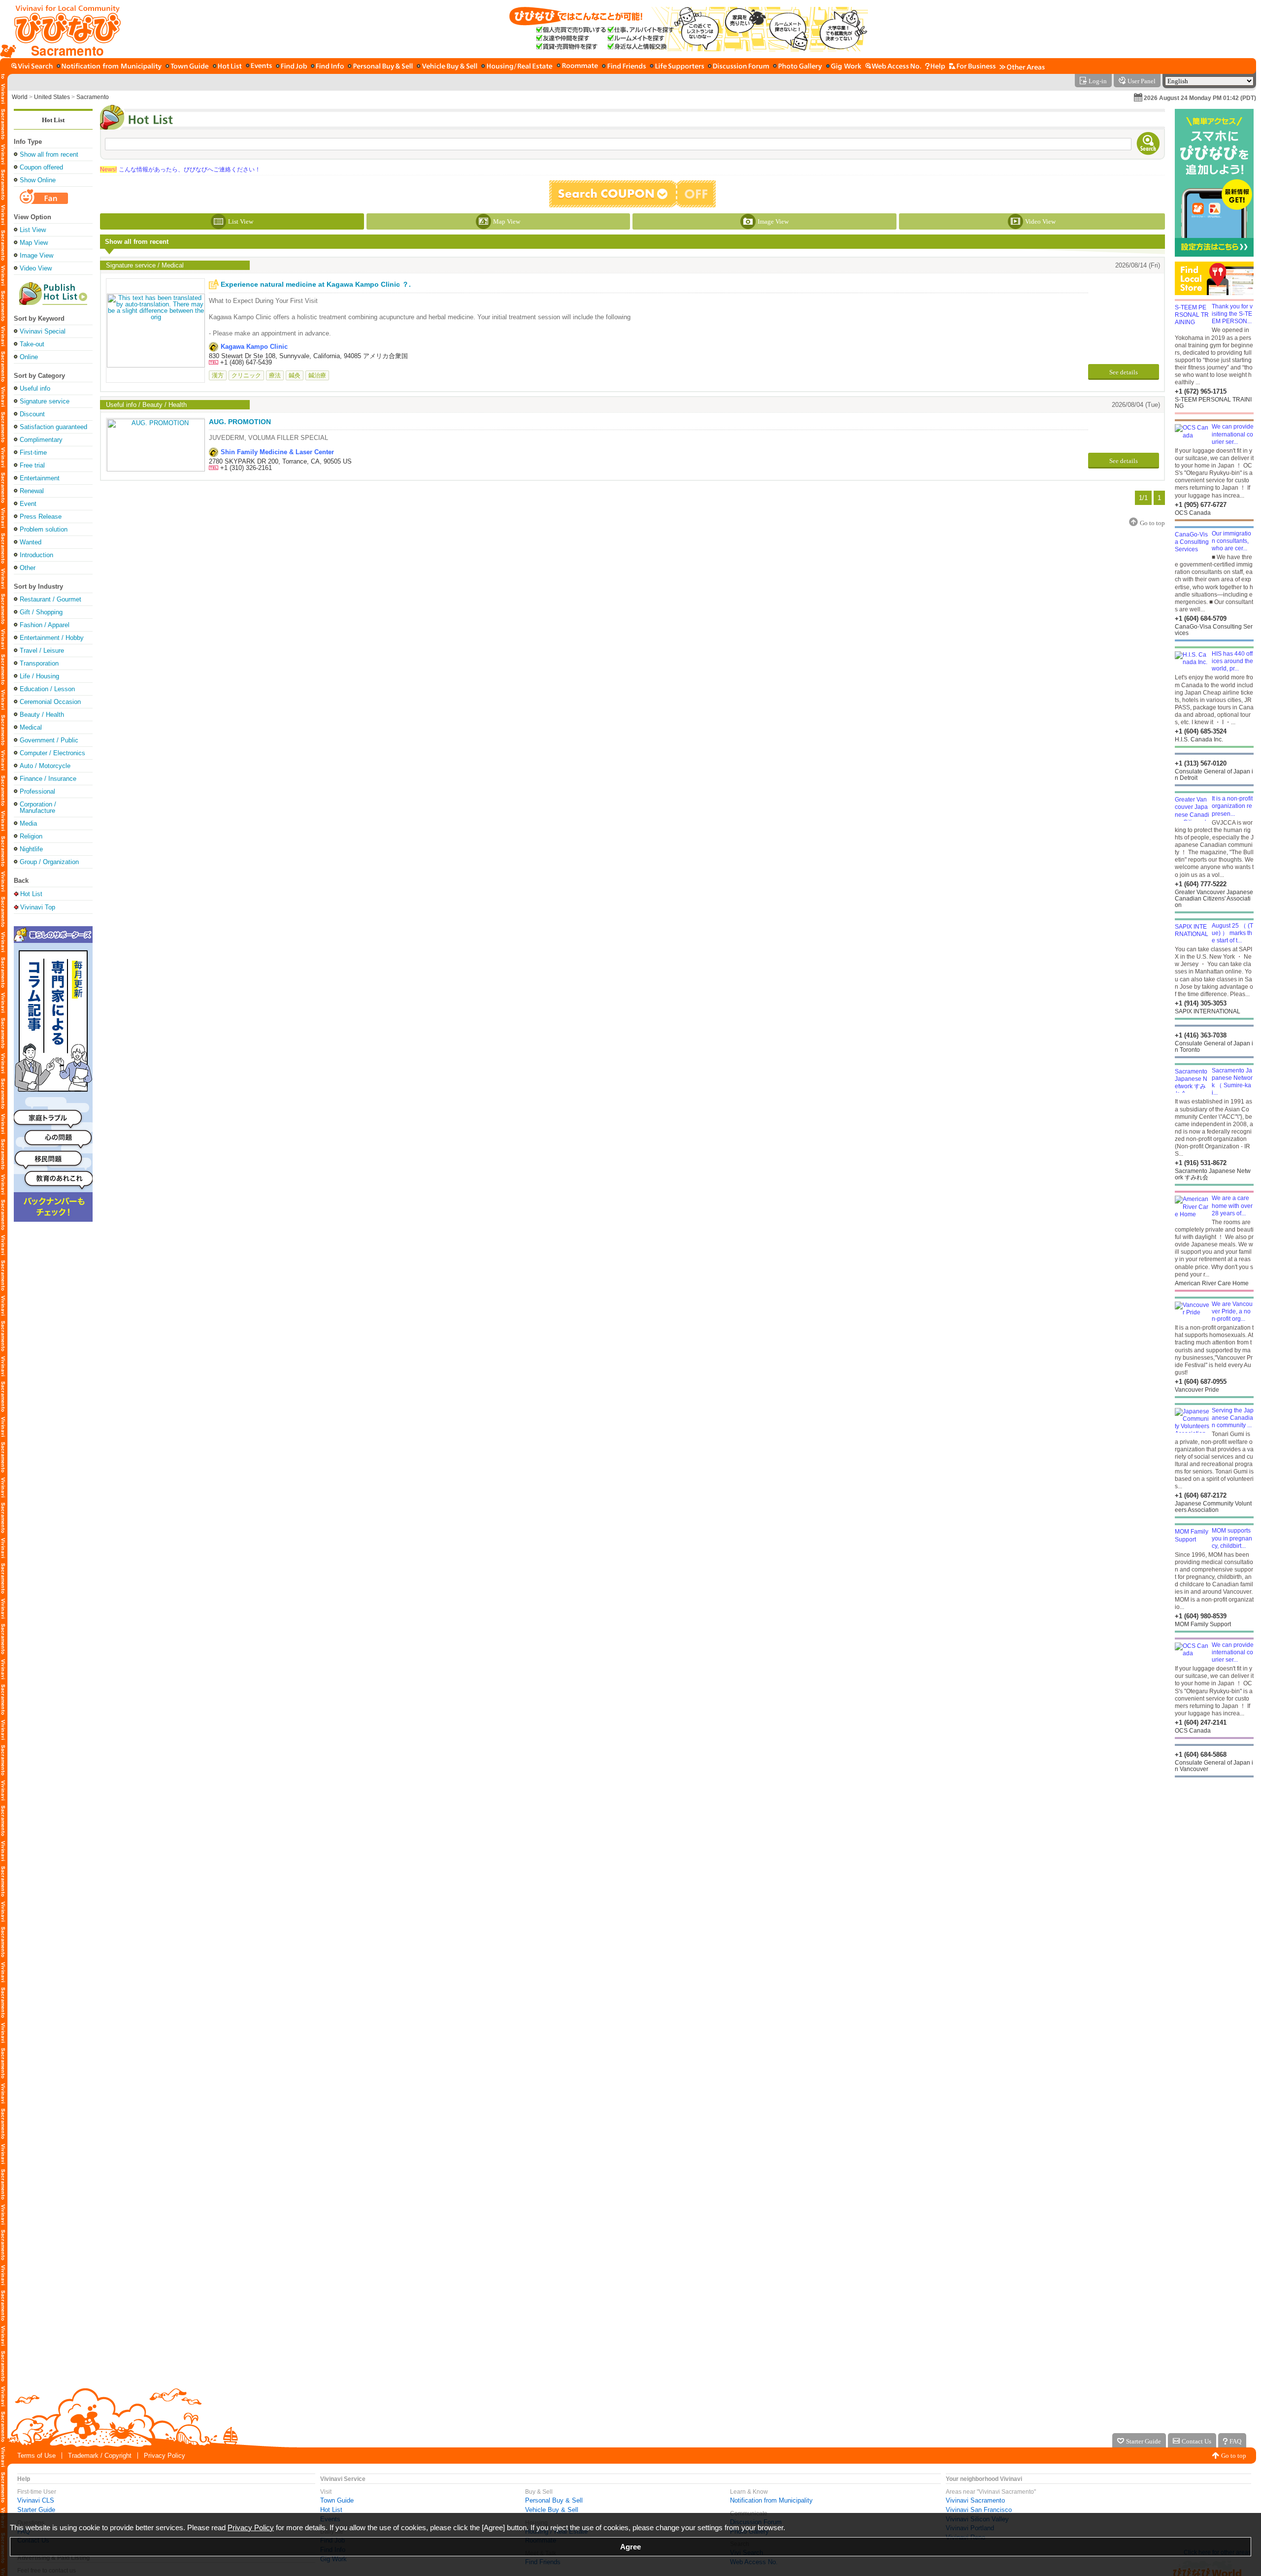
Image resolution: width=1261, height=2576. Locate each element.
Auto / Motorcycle (45, 766)
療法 (275, 375)
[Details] (156, 330)
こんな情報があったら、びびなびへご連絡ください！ (180, 169)
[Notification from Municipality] (109, 67)
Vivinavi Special (43, 331)
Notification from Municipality (771, 2500)
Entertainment (40, 478)
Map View (34, 243)
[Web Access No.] (893, 67)
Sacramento (93, 97)
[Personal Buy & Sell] (380, 67)
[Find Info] (327, 67)
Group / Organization (49, 862)
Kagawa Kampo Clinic (254, 347)
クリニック (246, 375)
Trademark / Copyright (100, 2456)
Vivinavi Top (38, 907)
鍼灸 (295, 375)
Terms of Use (36, 2456)
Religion (31, 836)
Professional (37, 791)
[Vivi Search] (32, 67)
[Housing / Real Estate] (517, 67)
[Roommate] (577, 67)
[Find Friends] (624, 67)
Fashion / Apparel (45, 625)
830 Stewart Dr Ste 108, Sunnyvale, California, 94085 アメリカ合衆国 (308, 356)
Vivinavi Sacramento (975, 2500)
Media (28, 823)
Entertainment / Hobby (52, 638)
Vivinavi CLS (36, 2500)
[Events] (259, 67)
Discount (32, 414)
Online (29, 357)
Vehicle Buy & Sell (552, 2510)
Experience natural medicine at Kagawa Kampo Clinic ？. (316, 284)
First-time (33, 452)
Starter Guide (36, 2510)
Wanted (31, 542)
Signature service (45, 401)
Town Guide (337, 2500)
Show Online (38, 180)
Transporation (39, 663)
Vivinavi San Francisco (979, 2510)
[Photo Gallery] (797, 67)
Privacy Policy (165, 2456)
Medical (31, 727)
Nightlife (31, 849)
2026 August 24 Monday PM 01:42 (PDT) (1200, 98)
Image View (36, 255)
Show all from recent (49, 154)
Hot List (53, 120)
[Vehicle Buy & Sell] (447, 67)
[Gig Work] (844, 67)
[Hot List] (227, 67)
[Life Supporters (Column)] (677, 67)
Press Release (41, 517)
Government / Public (49, 740)
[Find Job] (291, 67)
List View (33, 230)
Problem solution (44, 529)
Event (28, 504)
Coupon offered (41, 167)
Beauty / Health (42, 715)
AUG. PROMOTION (240, 422)
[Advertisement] (1214, 1856)
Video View (36, 268)
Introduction (36, 555)
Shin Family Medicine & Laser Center (277, 452)
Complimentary (41, 440)
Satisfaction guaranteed (53, 427)
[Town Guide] (187, 67)
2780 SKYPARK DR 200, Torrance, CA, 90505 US (280, 461)
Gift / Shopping (41, 612)
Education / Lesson (47, 689)
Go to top (1234, 2456)
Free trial (32, 465)
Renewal (32, 491)
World (20, 97)
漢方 (218, 375)
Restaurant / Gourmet (50, 599)
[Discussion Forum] (738, 67)
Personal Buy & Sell (554, 2500)
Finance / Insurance (48, 779)
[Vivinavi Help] (935, 67)
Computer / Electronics (52, 753)
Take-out (32, 344)
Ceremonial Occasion (50, 702)
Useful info (35, 388)
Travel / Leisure (42, 651)
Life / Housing (39, 676)
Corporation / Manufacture (38, 807)
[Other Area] (1022, 67)
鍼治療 (317, 375)
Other (28, 568)
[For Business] (972, 67)
